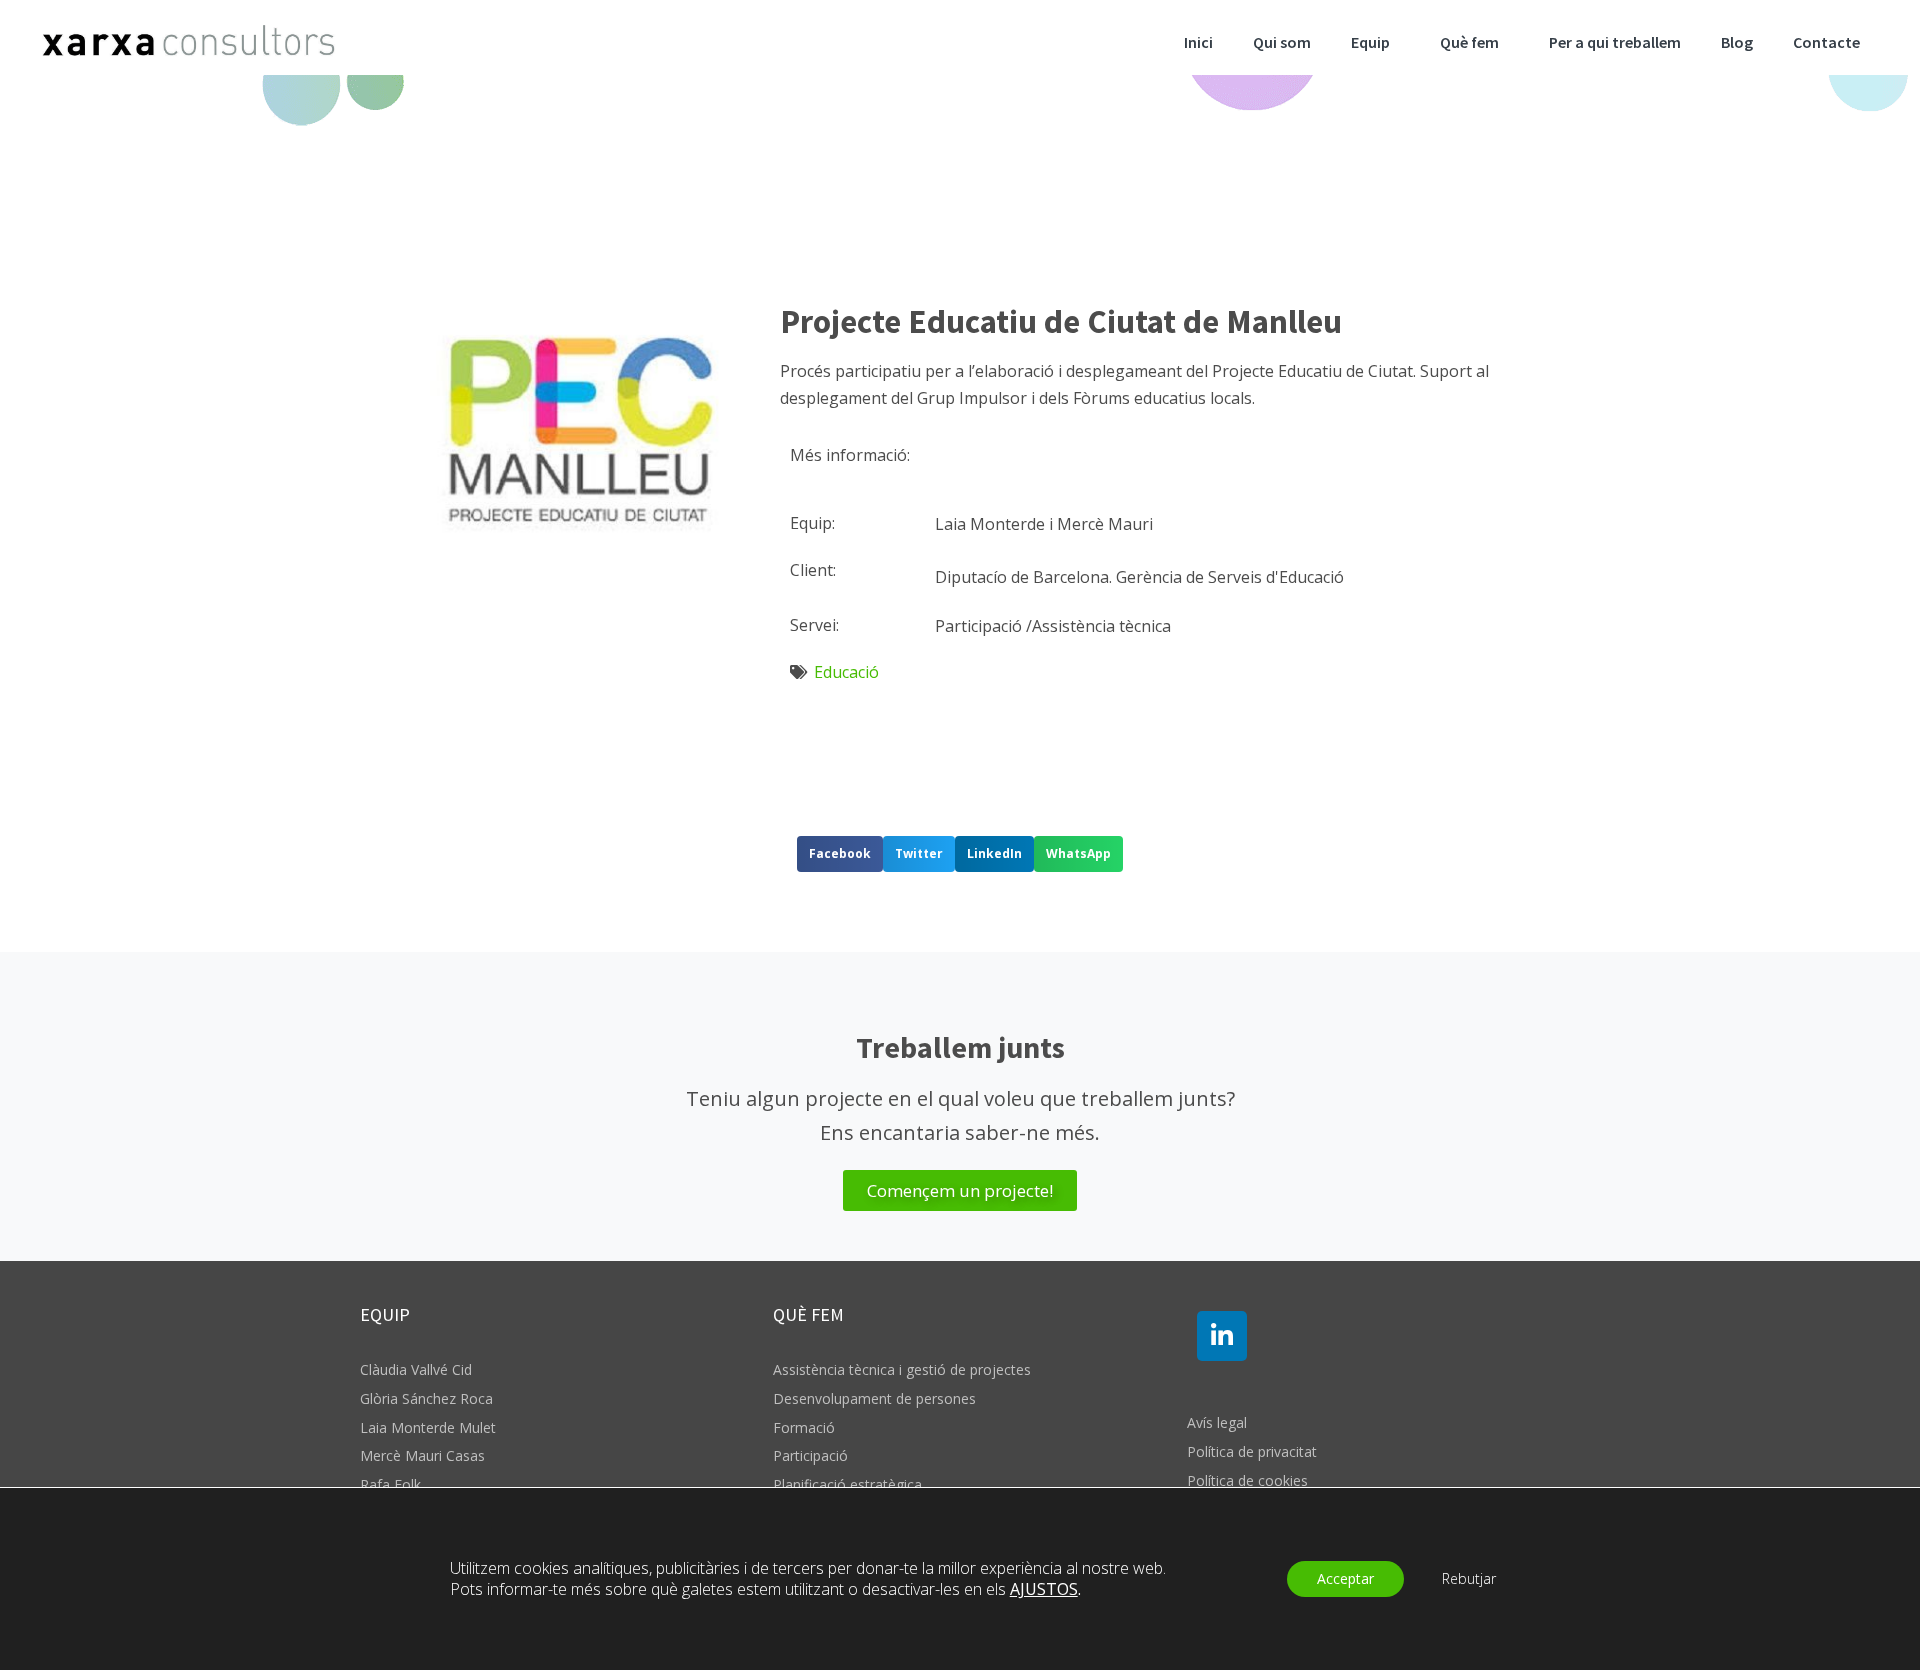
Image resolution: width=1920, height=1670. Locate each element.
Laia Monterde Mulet (428, 1427)
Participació (810, 1455)
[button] (840, 854)
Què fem (1469, 42)
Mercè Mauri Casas (422, 1455)
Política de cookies (1247, 1480)
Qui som (1282, 42)
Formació (804, 1427)
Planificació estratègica (847, 1484)
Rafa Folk (390, 1484)
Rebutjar (1469, 1578)
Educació (846, 672)
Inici (1198, 42)
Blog (1737, 42)
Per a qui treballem (1615, 42)
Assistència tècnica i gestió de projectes (902, 1369)
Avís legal (1217, 1422)
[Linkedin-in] (1222, 1336)
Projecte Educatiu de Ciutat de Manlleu (1061, 321)
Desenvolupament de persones (874, 1398)
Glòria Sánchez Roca (426, 1398)
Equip (1370, 42)
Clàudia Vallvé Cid (416, 1369)
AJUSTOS (1044, 1589)
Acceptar (1345, 1578)
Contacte (1826, 42)
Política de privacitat (1252, 1451)
